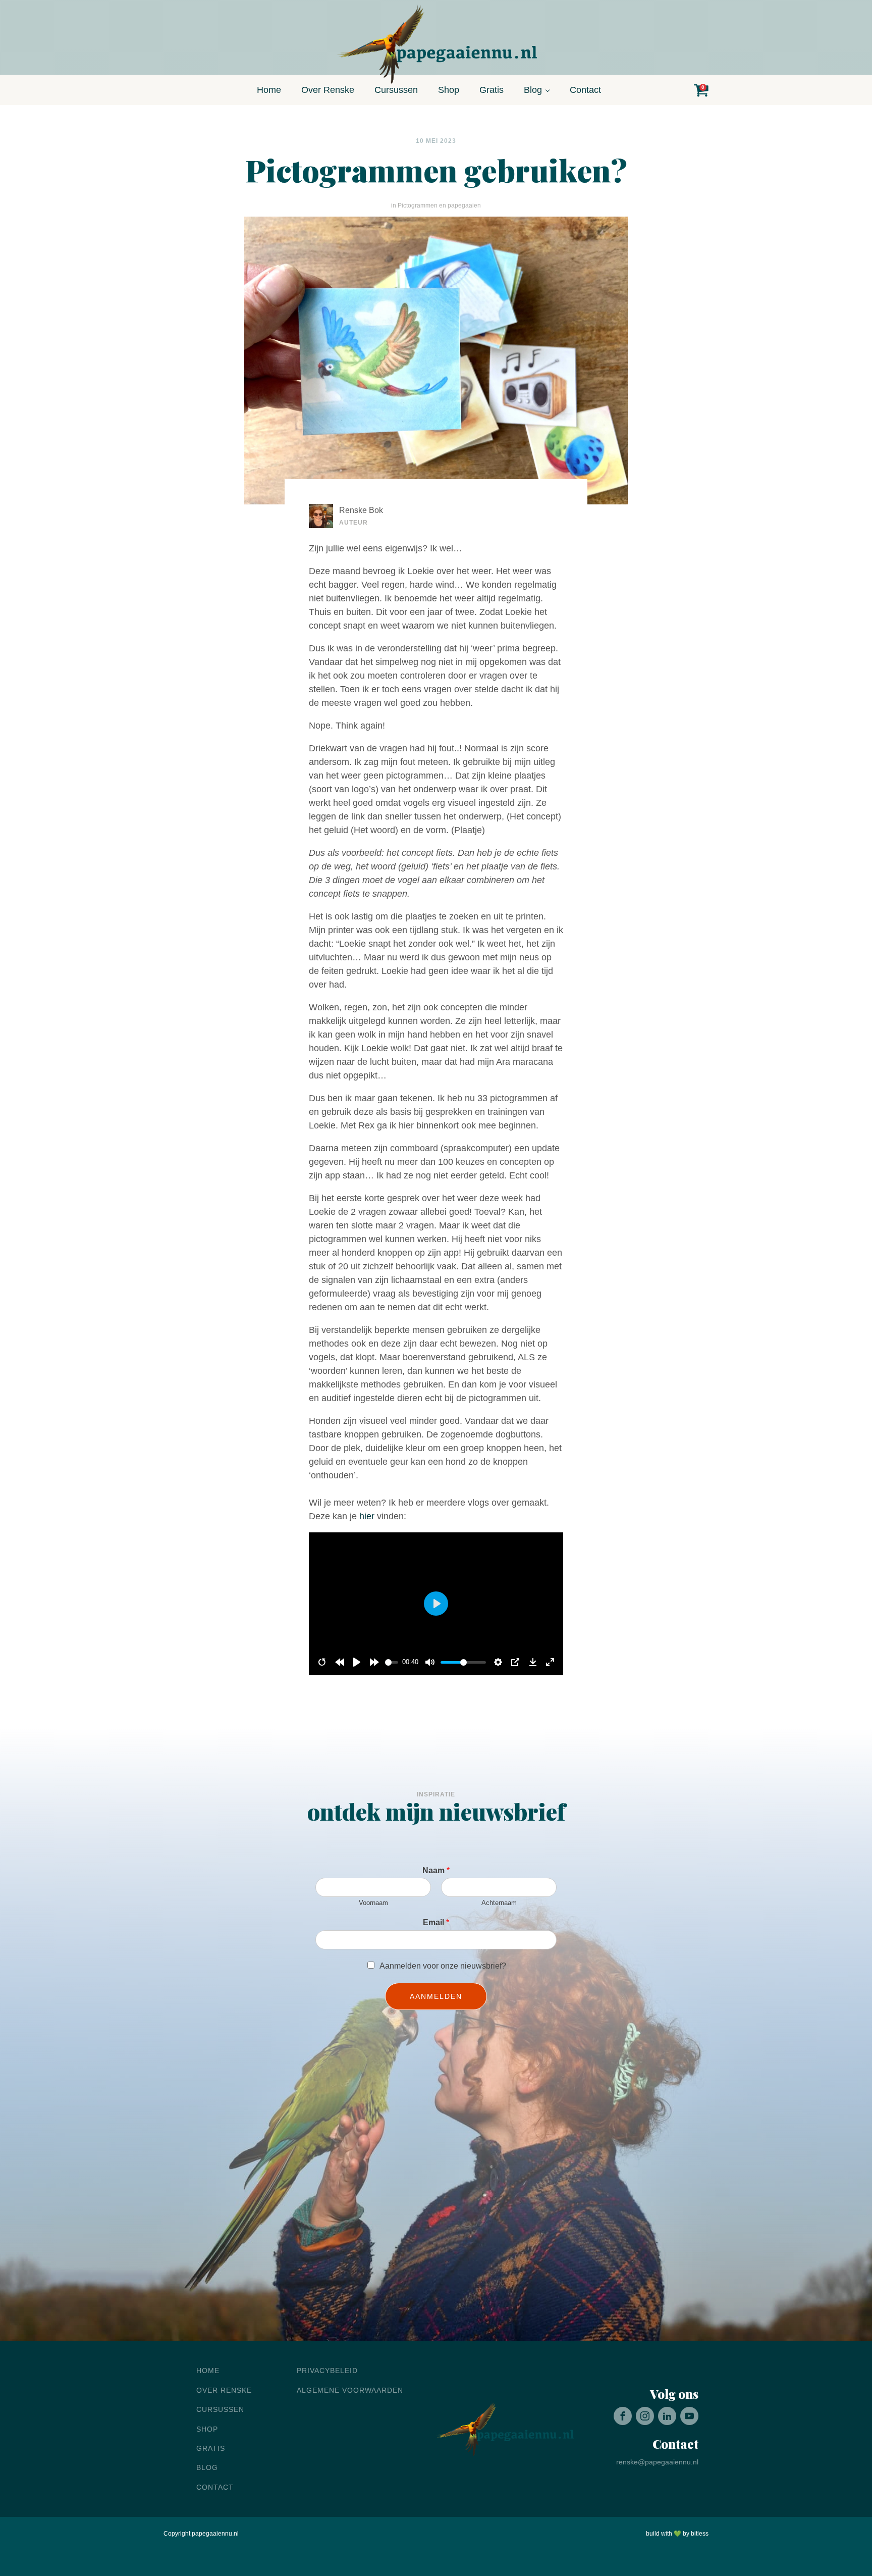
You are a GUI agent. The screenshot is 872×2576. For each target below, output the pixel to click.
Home (269, 90)
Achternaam (499, 1903)
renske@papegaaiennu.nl (657, 2462)
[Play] (357, 1662)
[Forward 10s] (374, 1662)
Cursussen (396, 90)
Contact (585, 90)
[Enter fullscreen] (550, 1662)
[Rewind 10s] (340, 1662)
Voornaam (373, 1903)
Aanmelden (436, 1996)
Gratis (492, 90)
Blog (533, 90)
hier (367, 1516)
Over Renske (328, 90)
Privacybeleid (327, 2371)
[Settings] (498, 1662)
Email (436, 1922)
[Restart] (322, 1662)
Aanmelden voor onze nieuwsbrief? (443, 1966)
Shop (449, 90)
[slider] (392, 1662)
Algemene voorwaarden (350, 2390)
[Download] (533, 1662)
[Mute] (430, 1662)
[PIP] (515, 1662)
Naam (436, 1870)
